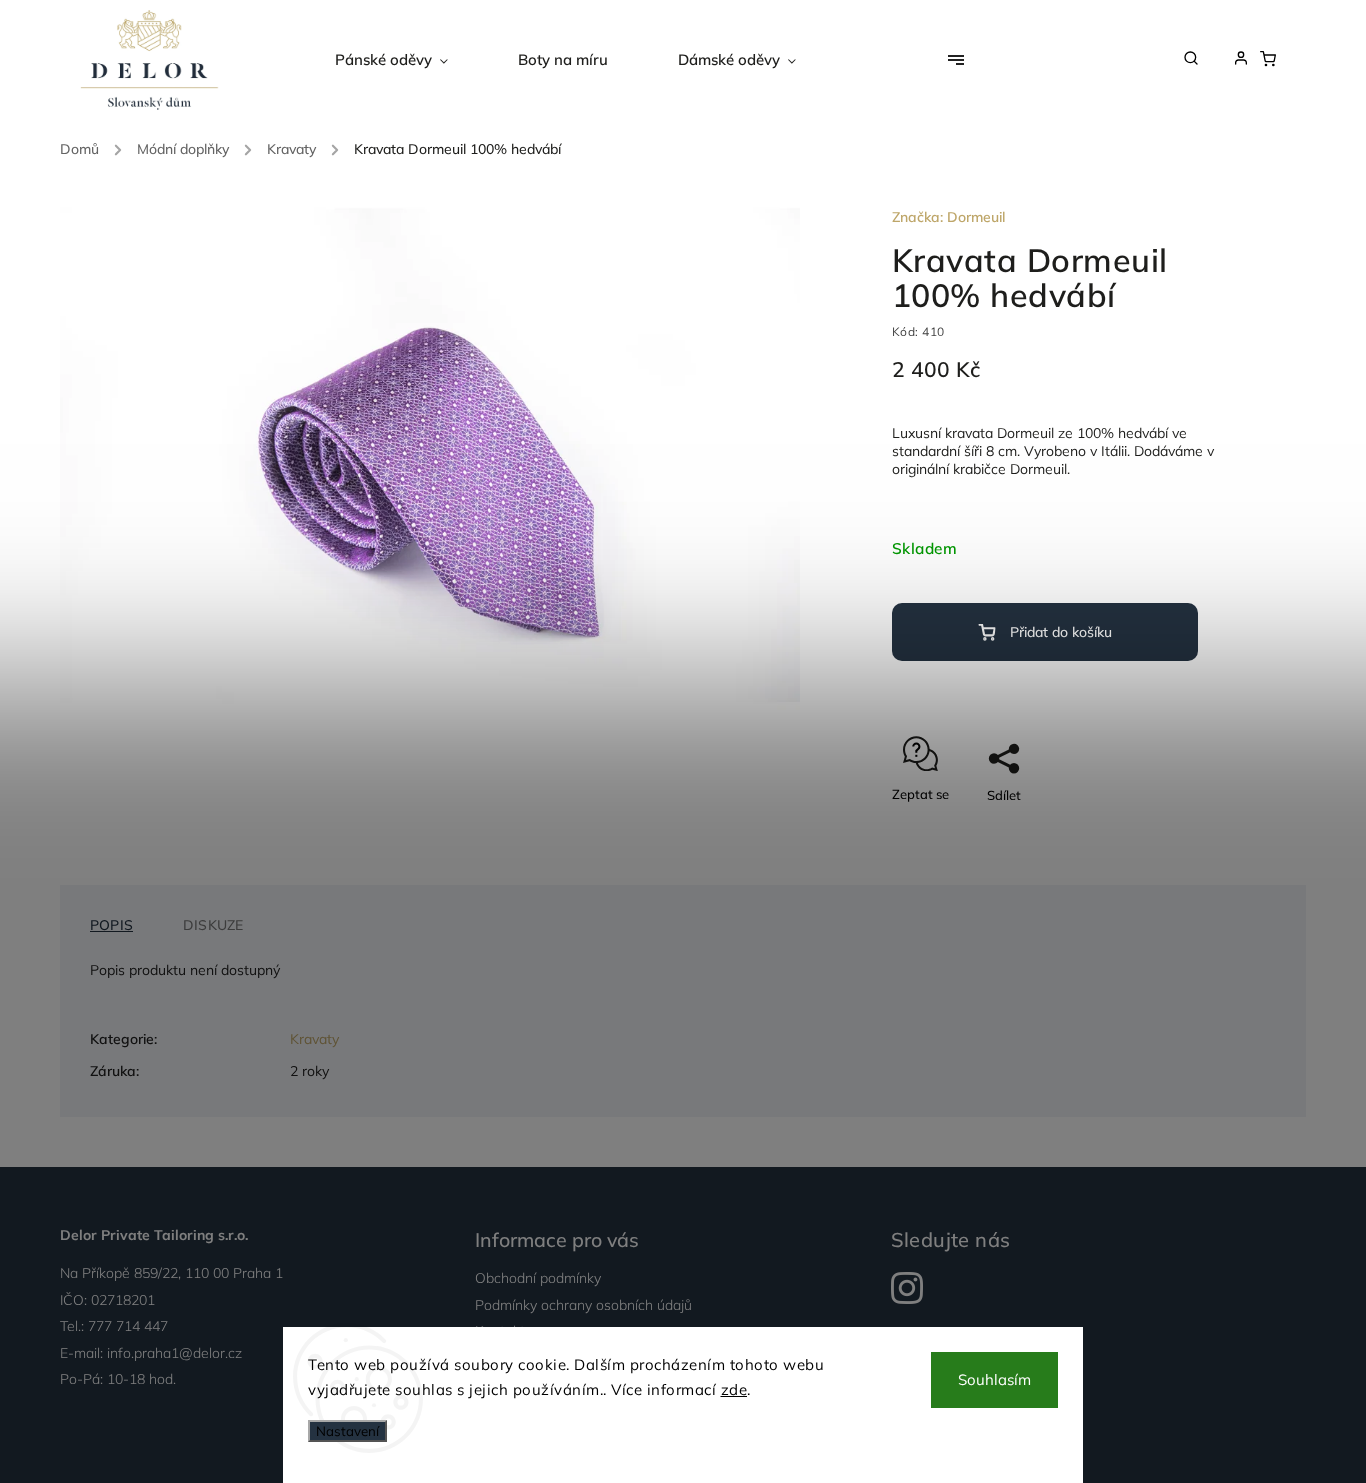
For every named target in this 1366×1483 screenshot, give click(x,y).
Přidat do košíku (1061, 632)
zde (734, 1389)
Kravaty (314, 1039)
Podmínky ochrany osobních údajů (583, 1305)
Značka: (948, 217)
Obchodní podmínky (538, 1278)
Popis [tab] (111, 925)
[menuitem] (409, 60)
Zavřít (1170, 830)
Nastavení (347, 1431)
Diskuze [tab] (213, 925)
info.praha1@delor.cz (174, 1353)
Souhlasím (994, 1379)
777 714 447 (128, 1326)
